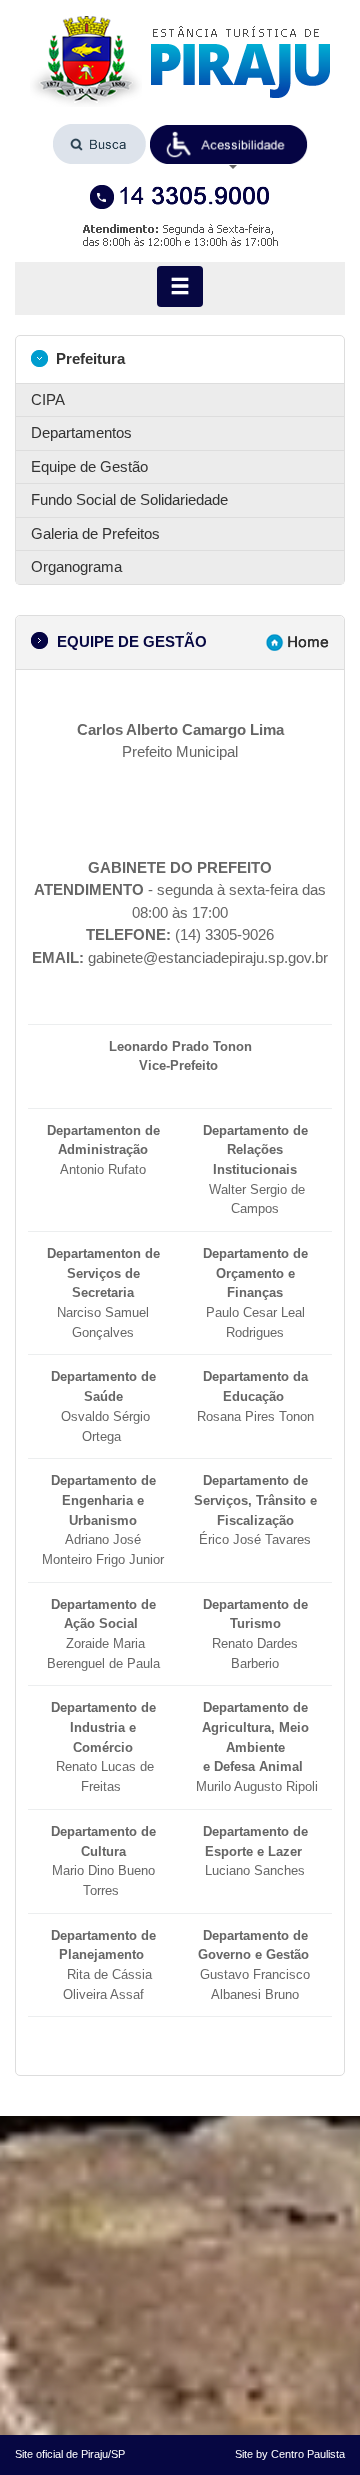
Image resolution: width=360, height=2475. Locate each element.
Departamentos (81, 432)
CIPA (48, 399)
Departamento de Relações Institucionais (255, 1150)
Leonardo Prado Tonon (180, 1046)
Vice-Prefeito (180, 1065)
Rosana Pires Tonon (253, 1396)
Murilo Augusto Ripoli (257, 1786)
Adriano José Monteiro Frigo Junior (103, 1520)
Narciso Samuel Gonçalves (103, 1293)
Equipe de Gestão (89, 466)
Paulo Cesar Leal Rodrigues (255, 1293)
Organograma (76, 566)
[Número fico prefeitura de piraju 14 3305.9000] (180, 197)
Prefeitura (88, 358)
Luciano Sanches (255, 1851)
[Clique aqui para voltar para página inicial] (180, 61)
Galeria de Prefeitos (95, 533)
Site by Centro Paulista (290, 2454)
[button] (229, 145)
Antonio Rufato (103, 1150)
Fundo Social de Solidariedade (129, 499)
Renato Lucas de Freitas (103, 1747)
